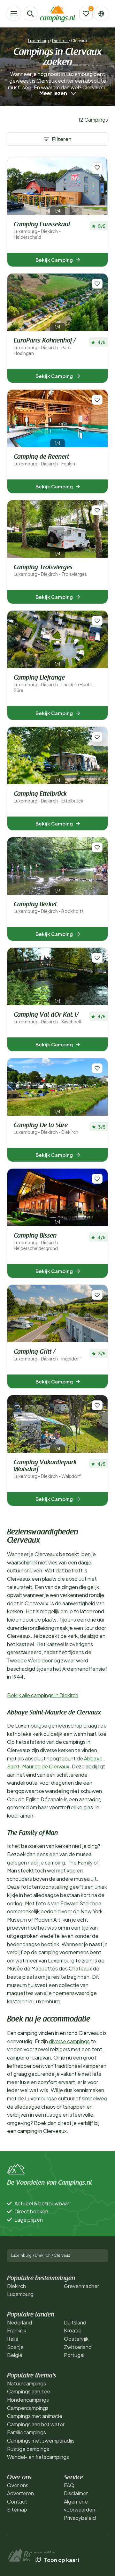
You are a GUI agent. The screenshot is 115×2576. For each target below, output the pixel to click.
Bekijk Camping (54, 260)
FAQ (69, 2485)
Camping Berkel (49, 908)
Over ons (18, 2485)
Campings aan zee (29, 2391)
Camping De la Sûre (46, 1129)
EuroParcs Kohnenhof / (45, 347)
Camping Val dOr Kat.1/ (48, 1018)
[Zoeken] (30, 14)
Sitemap (17, 2509)
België (15, 2355)
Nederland (19, 2322)
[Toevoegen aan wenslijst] (97, 167)
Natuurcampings (27, 2383)
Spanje (15, 2347)
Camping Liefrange (54, 684)
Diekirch (60, 41)
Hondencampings (28, 2400)
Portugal (74, 2355)
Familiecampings (27, 2432)
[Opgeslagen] (86, 14)
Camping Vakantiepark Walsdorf (47, 1469)
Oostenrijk (76, 2339)
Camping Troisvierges (50, 571)
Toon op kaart (62, 2560)
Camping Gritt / (47, 1355)
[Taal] (101, 14)
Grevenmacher (81, 2286)
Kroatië (73, 2330)
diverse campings (69, 2041)
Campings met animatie (35, 2416)
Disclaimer (76, 2493)
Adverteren (20, 2493)
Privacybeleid (80, 2518)
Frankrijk (17, 2330)
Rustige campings (28, 2449)
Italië (13, 2339)
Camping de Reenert (44, 460)
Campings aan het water (36, 2424)
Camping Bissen (37, 1242)
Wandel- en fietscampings (38, 2457)
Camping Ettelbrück (49, 797)
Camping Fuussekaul (42, 231)
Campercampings (28, 2408)
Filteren (62, 139)
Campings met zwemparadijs (41, 2440)
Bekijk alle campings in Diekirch (43, 1695)
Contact (17, 2501)
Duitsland (75, 2322)
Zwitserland (78, 2347)
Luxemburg (38, 41)
